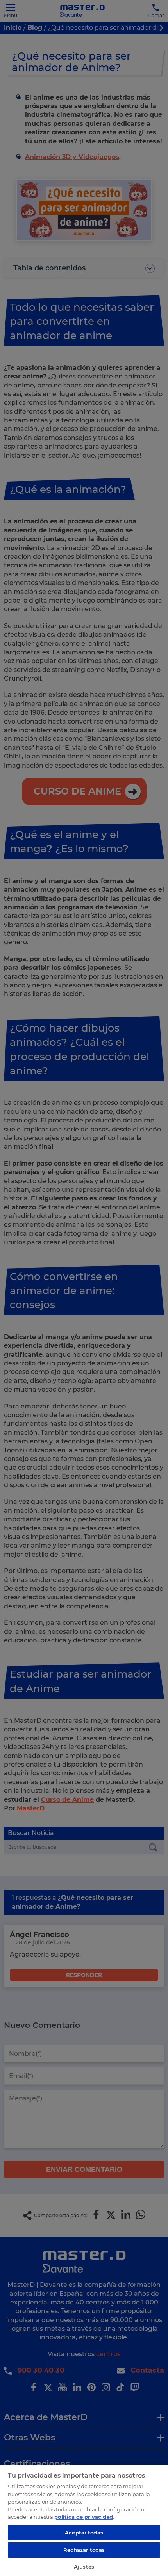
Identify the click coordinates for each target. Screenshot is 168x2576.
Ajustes (84, 2567)
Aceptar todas (84, 2533)
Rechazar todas (84, 2550)
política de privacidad (84, 2517)
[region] (84, 2520)
